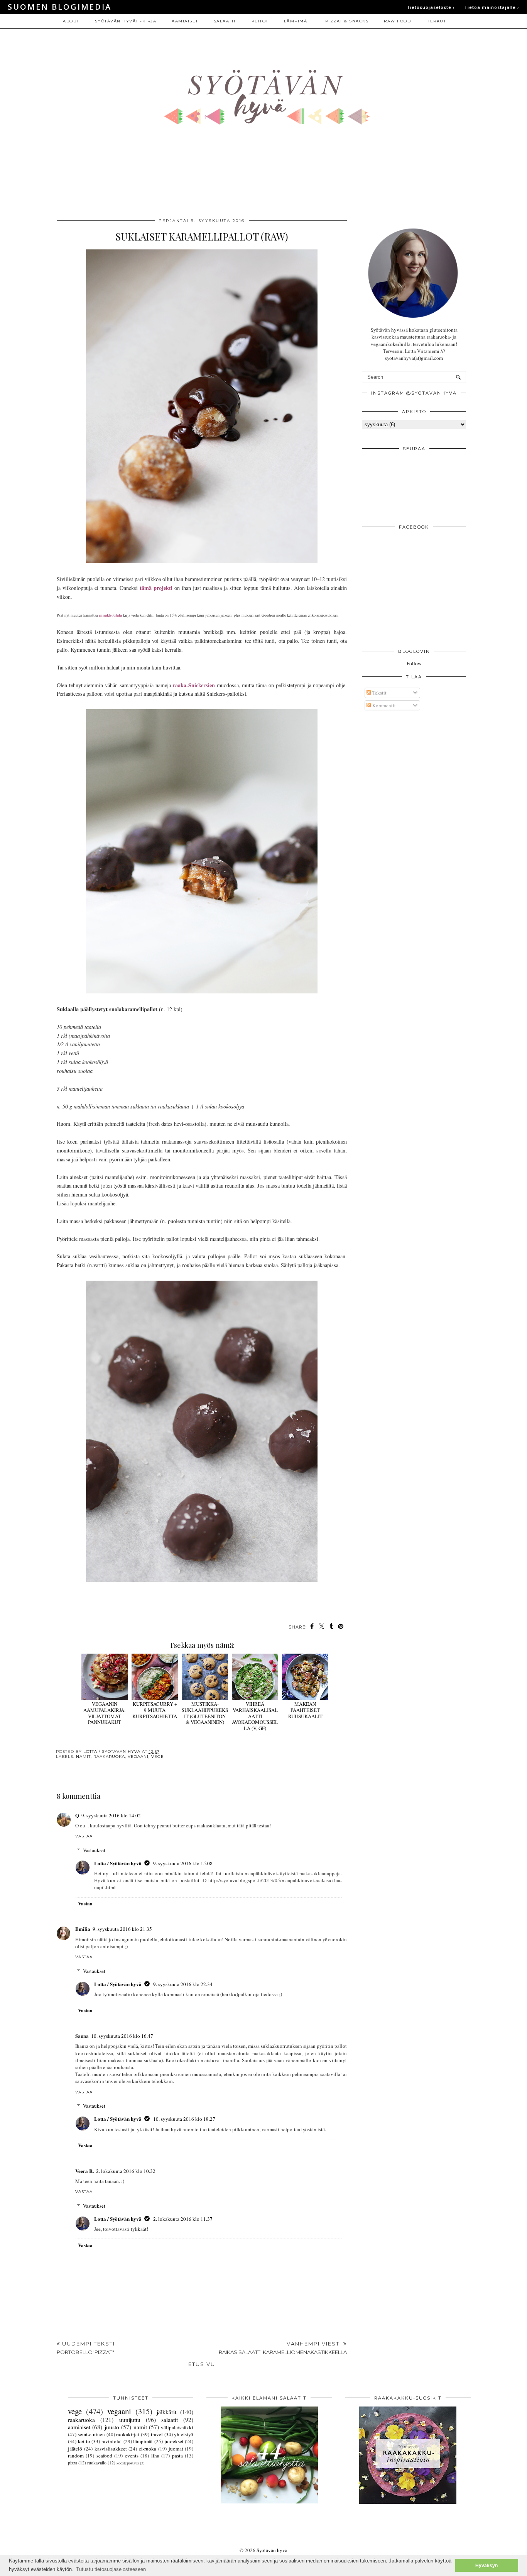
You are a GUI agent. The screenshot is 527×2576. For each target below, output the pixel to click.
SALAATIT (225, 21)
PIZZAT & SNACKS (347, 21)
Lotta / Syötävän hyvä (118, 1863)
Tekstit (379, 693)
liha (155, 2456)
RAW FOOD (397, 21)
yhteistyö (184, 2434)
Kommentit (383, 705)
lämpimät (143, 2441)
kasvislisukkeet (111, 2449)
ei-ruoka (148, 2449)
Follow (414, 663)
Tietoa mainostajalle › (492, 7)
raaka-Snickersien (194, 685)
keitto (84, 2441)
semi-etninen (91, 2434)
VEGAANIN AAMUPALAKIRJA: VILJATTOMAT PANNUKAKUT (105, 1713)
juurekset (174, 2441)
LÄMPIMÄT (297, 21)
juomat (176, 2449)
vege (158, 1757)
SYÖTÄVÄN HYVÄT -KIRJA (126, 21)
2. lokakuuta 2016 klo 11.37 (183, 2219)
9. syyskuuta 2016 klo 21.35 (122, 1929)
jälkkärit (166, 2412)
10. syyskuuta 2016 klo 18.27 (184, 2119)
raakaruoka (109, 1757)
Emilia (83, 1929)
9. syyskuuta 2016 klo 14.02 (111, 1815)
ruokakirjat (128, 2434)
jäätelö (75, 2449)
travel (157, 2434)
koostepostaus (128, 2463)
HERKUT (436, 21)
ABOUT (71, 21)
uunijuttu (130, 2420)
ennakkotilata (110, 615)
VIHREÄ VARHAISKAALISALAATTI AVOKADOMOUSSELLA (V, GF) (255, 1716)
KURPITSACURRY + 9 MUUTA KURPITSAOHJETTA (155, 1710)
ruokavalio (97, 2463)
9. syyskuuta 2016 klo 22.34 (183, 1984)
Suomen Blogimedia (60, 7)
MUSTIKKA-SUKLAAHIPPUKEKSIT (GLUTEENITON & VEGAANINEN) (205, 1713)
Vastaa (84, 1836)
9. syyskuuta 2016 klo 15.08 (183, 1863)
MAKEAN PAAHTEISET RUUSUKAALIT (305, 1710)
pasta (177, 2456)
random (76, 2456)
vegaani (138, 1757)
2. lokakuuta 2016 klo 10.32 (126, 2171)
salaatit (170, 2420)
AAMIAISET (185, 21)
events (132, 2456)
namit (83, 1757)
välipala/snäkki (177, 2427)
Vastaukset (94, 1850)
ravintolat (112, 2441)
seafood (104, 2456)
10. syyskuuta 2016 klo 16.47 (122, 2036)
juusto (112, 2427)
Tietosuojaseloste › (431, 7)
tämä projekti (156, 588)
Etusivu (202, 2364)
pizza (73, 2463)
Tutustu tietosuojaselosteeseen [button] (111, 2569)
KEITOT (260, 21)
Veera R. (84, 2171)
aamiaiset (79, 2427)
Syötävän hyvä (272, 2550)
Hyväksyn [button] (486, 2565)
